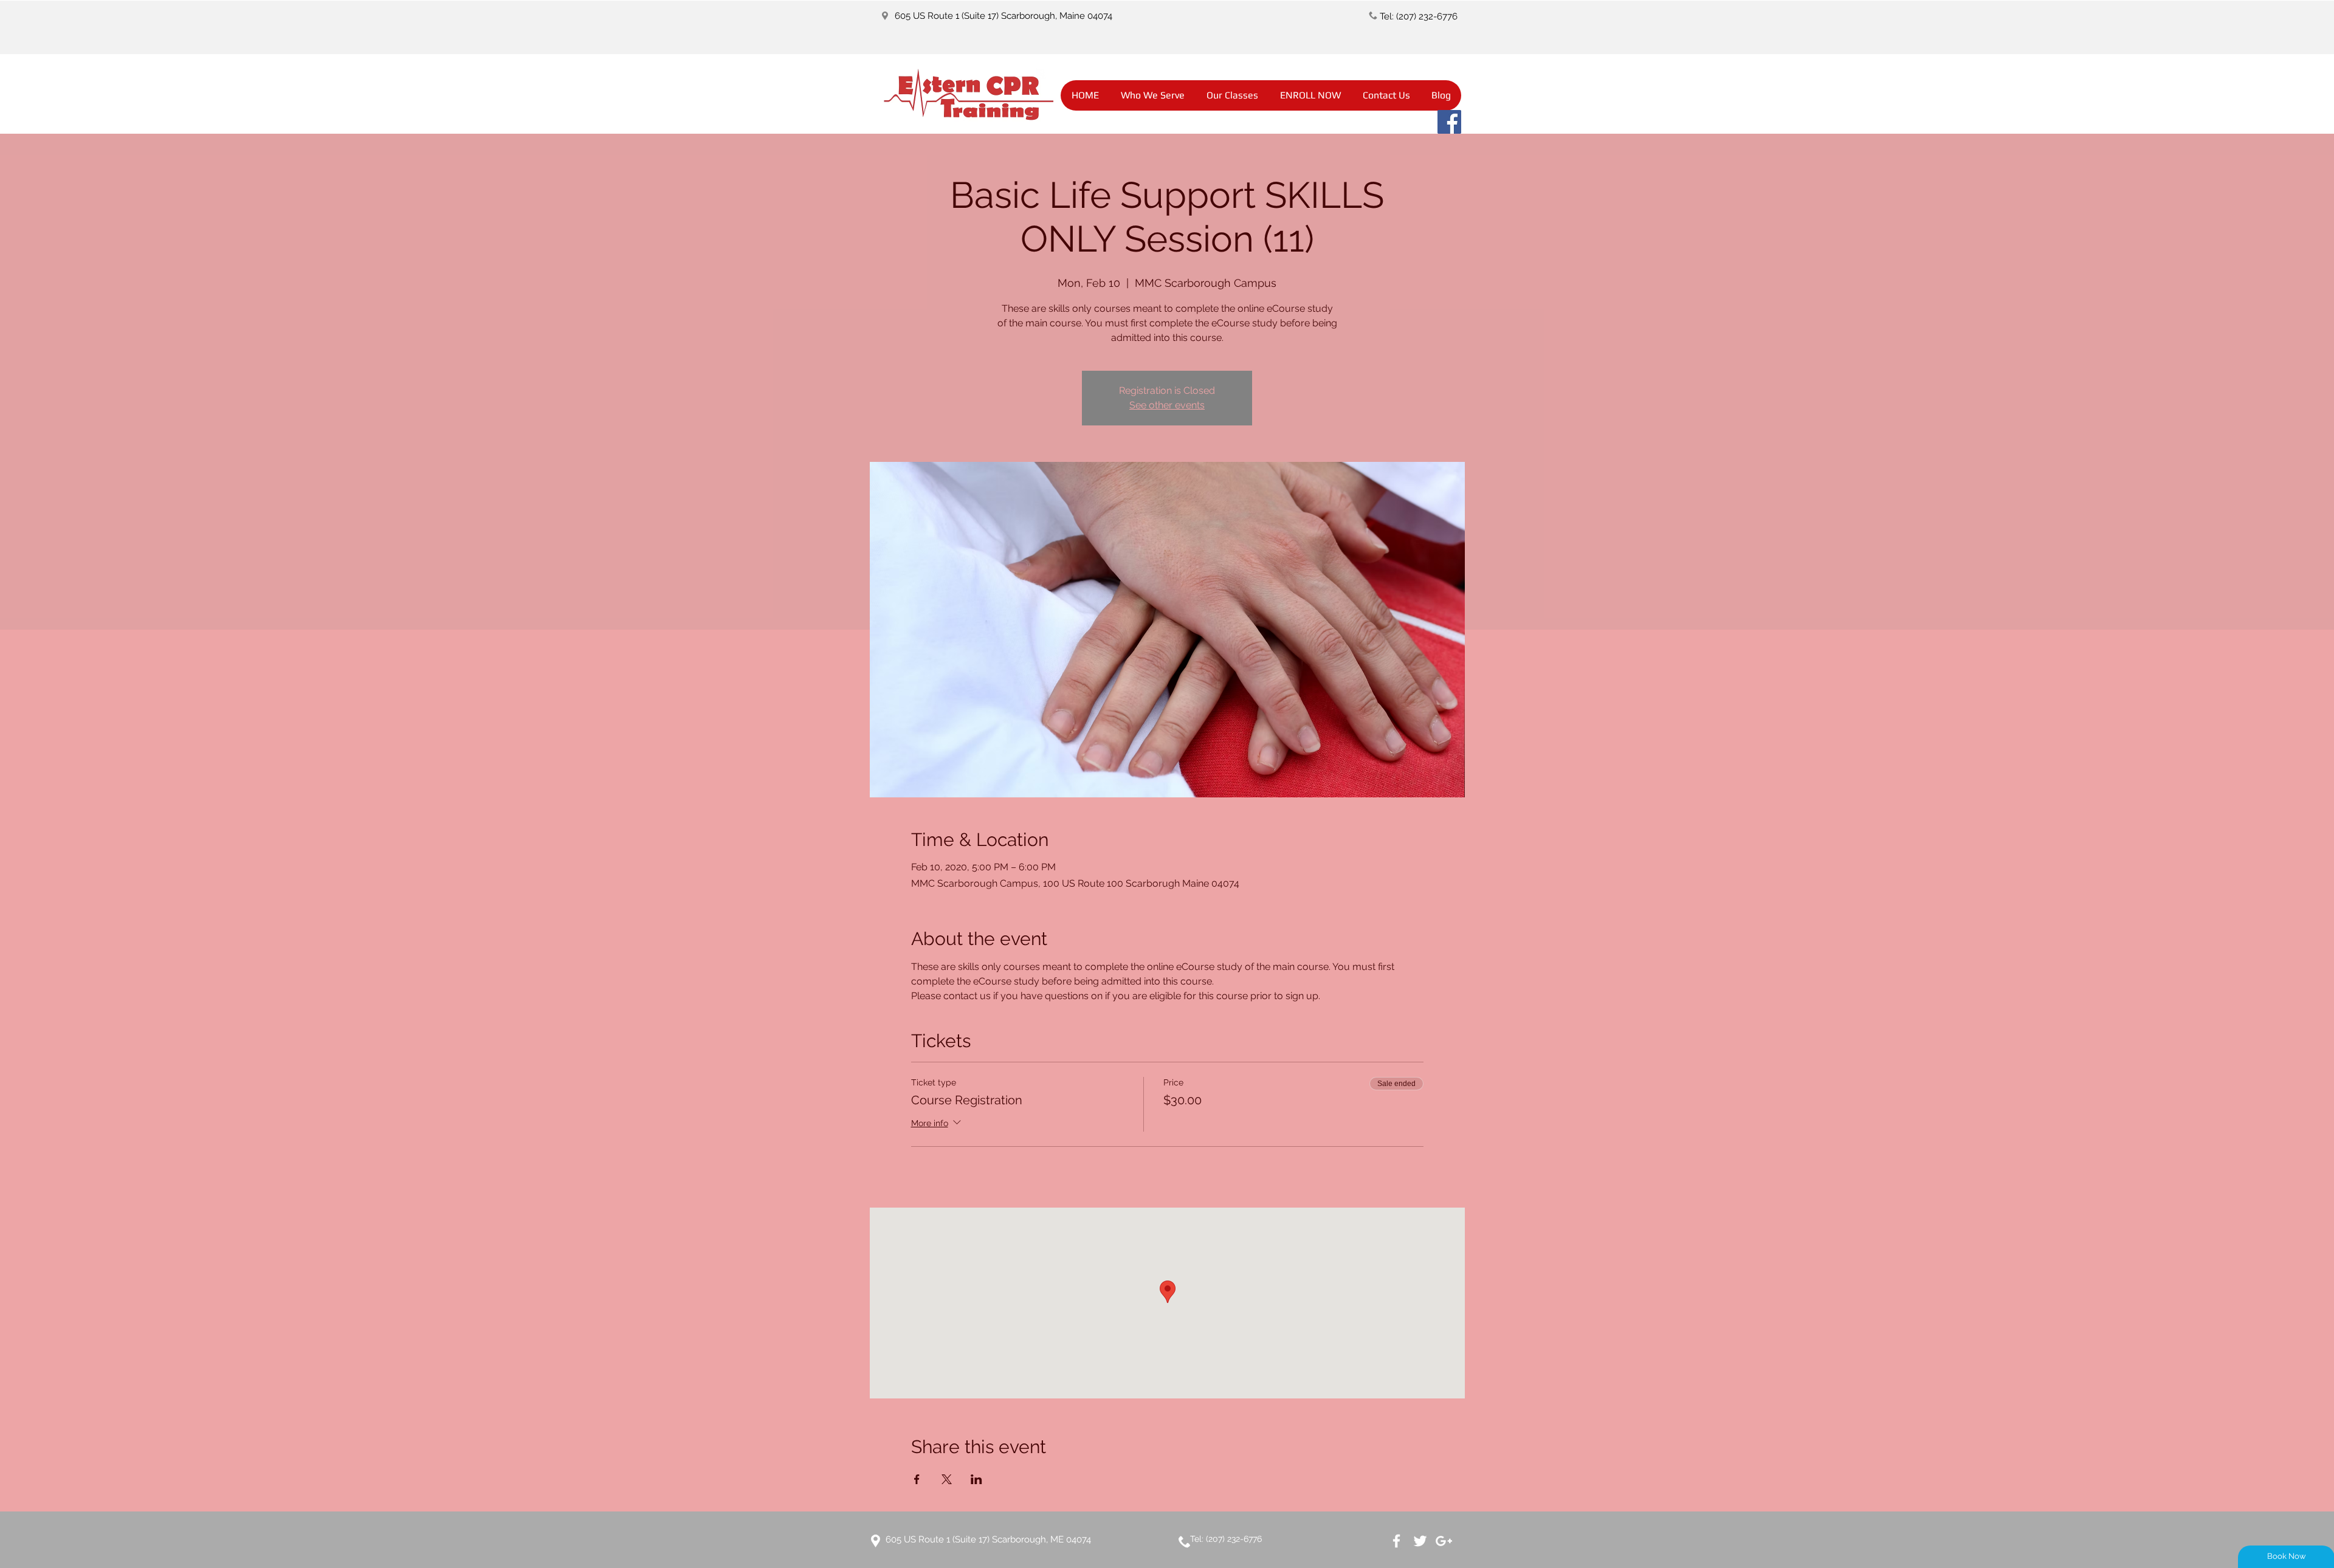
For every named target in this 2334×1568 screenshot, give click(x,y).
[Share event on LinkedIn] (976, 1479)
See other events (1167, 405)
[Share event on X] (947, 1479)
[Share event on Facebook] (917, 1479)
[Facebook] (1449, 122)
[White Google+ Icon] (1444, 1541)
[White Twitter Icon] (1420, 1541)
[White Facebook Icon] (1396, 1541)
